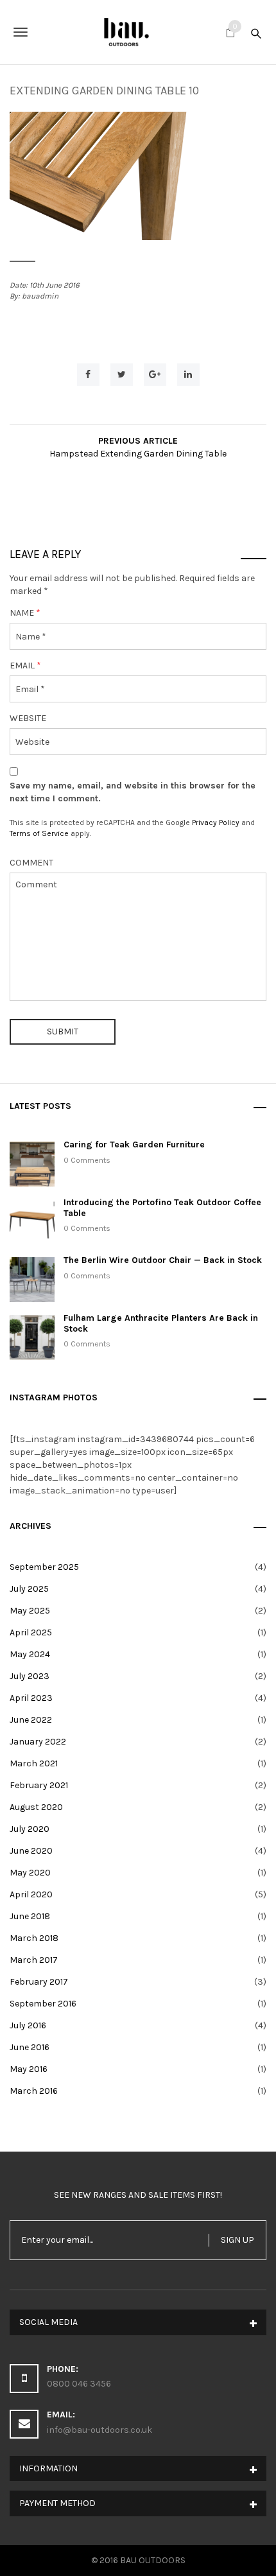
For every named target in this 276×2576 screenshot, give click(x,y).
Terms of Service (39, 833)
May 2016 (29, 2069)
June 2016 (30, 2047)
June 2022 (31, 1720)
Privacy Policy (216, 822)
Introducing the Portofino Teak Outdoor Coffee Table (162, 1208)
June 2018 (30, 1916)
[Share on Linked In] (188, 375)
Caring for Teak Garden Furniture (134, 1144)
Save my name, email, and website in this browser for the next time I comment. (133, 792)
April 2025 (31, 1632)
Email (25, 666)
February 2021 (39, 1785)
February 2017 (39, 1982)
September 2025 (44, 1567)
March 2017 (34, 1960)
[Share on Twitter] (122, 375)
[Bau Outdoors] (138, 32)
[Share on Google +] (155, 375)
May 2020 (30, 1873)
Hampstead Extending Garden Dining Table (138, 454)
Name (25, 613)
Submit (63, 1031)
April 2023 (31, 1698)
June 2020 (31, 1851)
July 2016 (28, 2025)
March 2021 (34, 1763)
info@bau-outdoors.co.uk (99, 2430)
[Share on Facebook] (88, 375)
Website (28, 718)
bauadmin (40, 296)
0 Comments (87, 1160)
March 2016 (34, 2091)
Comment (31, 863)
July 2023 (30, 1676)
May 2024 (30, 1654)
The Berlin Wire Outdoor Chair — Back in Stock (163, 1260)
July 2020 (30, 1829)
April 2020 (31, 1894)
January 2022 (38, 1742)
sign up (237, 2240)
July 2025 (29, 1589)
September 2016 (43, 2004)
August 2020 (36, 1807)
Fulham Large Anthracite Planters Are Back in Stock (161, 1323)
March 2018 (34, 1938)
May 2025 (30, 1611)
